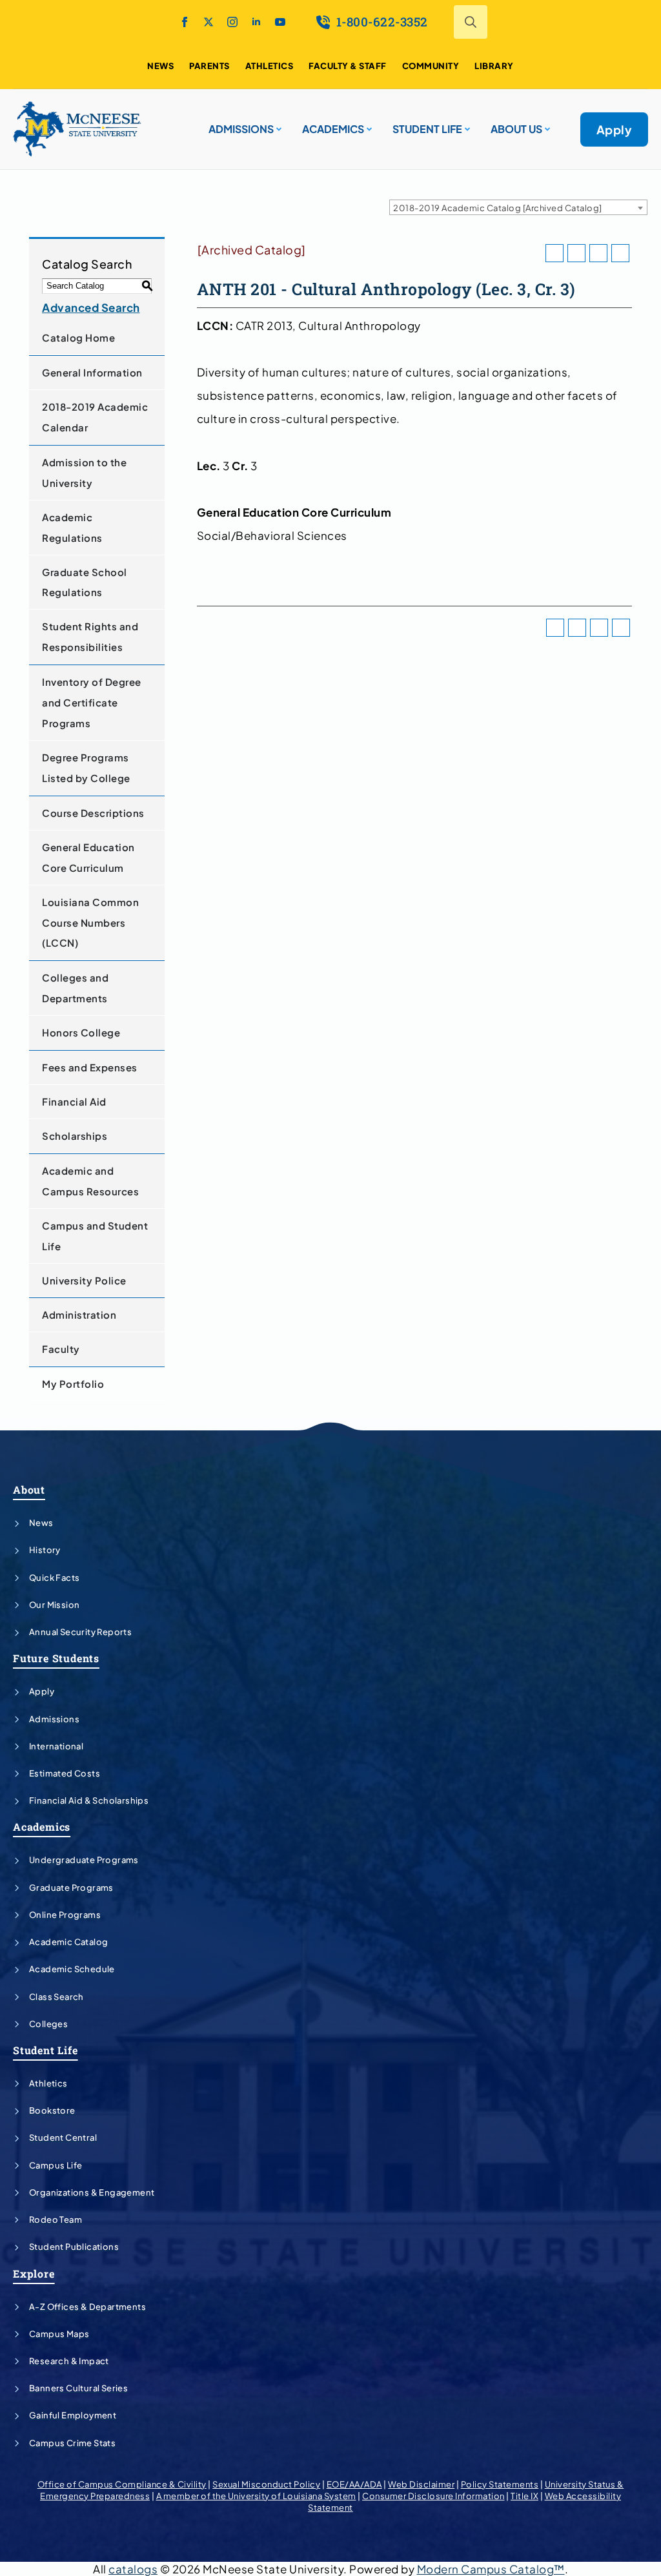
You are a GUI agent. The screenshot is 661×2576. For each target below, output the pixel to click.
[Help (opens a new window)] (620, 253)
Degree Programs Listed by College (86, 768)
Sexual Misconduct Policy (266, 2484)
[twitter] (208, 22)
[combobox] (518, 207)
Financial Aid (74, 1101)
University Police (84, 1280)
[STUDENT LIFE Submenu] (466, 124)
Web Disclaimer (421, 2484)
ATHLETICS (269, 66)
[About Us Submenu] (546, 124)
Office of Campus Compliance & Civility (122, 2484)
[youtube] (280, 22)
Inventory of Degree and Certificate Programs (92, 702)
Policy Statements (500, 2484)
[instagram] (232, 22)
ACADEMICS (333, 129)
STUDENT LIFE (427, 129)
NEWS (160, 66)
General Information (92, 372)
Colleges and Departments (75, 988)
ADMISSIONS (241, 129)
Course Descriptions (93, 813)
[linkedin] (256, 22)
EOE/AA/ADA (354, 2484)
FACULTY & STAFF (348, 66)
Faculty (61, 1349)
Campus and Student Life (95, 1236)
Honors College (81, 1032)
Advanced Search (91, 307)
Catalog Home (78, 337)
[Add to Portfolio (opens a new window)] (554, 253)
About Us (516, 129)
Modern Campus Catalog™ (491, 2569)
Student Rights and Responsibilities (90, 636)
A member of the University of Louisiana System (256, 2496)
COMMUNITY (431, 66)
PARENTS (209, 66)
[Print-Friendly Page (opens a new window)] (598, 253)
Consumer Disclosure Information (433, 2496)
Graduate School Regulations (85, 582)
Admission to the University (84, 472)
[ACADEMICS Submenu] (368, 124)
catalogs (133, 2569)
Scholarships (75, 1136)
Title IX (524, 2496)
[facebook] (185, 22)
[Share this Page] (576, 253)
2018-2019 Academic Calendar (95, 417)
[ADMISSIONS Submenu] (278, 124)
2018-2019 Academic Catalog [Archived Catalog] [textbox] (498, 208)
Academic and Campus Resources (90, 1181)
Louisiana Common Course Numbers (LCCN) (90, 922)
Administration (79, 1314)
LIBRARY (494, 66)
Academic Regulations (72, 527)
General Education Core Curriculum (88, 857)
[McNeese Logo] (77, 129)
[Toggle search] (471, 22)
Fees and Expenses (90, 1067)
